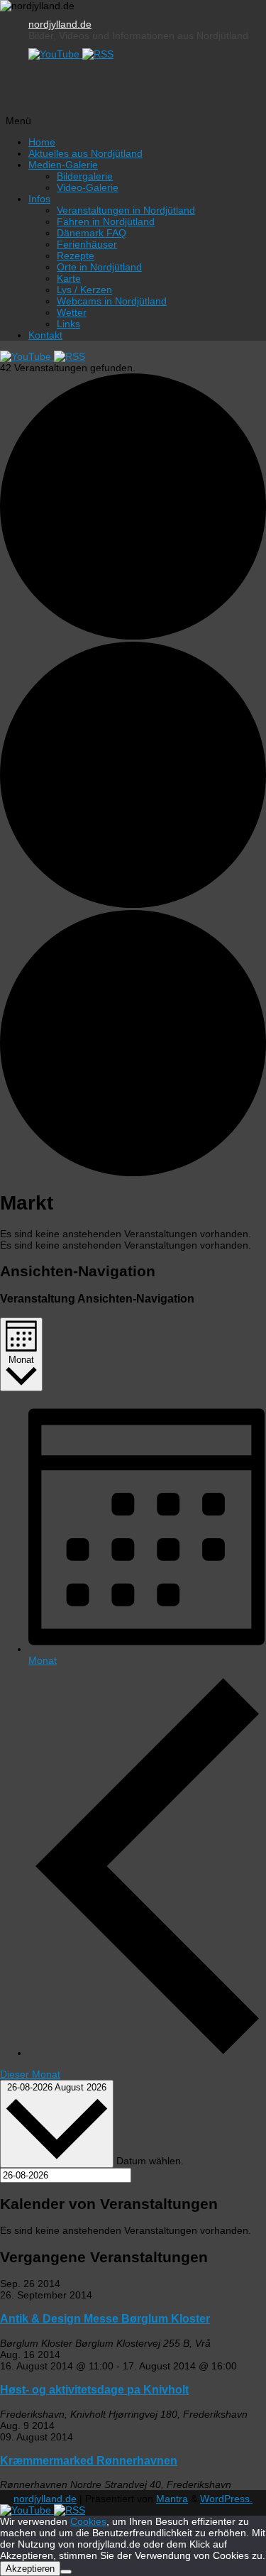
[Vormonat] (147, 2053)
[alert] (133, 1234)
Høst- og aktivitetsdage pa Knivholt (94, 2389)
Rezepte (76, 256)
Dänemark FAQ (92, 233)
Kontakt (45, 335)
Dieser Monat (30, 2074)
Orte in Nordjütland (99, 267)
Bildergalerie (85, 176)
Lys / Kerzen (84, 290)
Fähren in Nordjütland (106, 221)
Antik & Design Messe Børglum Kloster (105, 2318)
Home (42, 142)
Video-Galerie (88, 187)
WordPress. (226, 2499)
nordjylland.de (60, 24)
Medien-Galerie (63, 165)
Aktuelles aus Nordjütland (85, 153)
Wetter (72, 312)
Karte (69, 278)
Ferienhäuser (87, 244)
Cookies (88, 2521)
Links (68, 324)
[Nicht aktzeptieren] (66, 2572)
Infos (39, 199)
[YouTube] (55, 54)
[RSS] (98, 54)
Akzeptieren (30, 2569)
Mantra (172, 2499)
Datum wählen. (150, 2160)
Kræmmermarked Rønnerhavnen (89, 2460)
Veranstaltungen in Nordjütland (126, 210)
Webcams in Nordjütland (112, 301)
